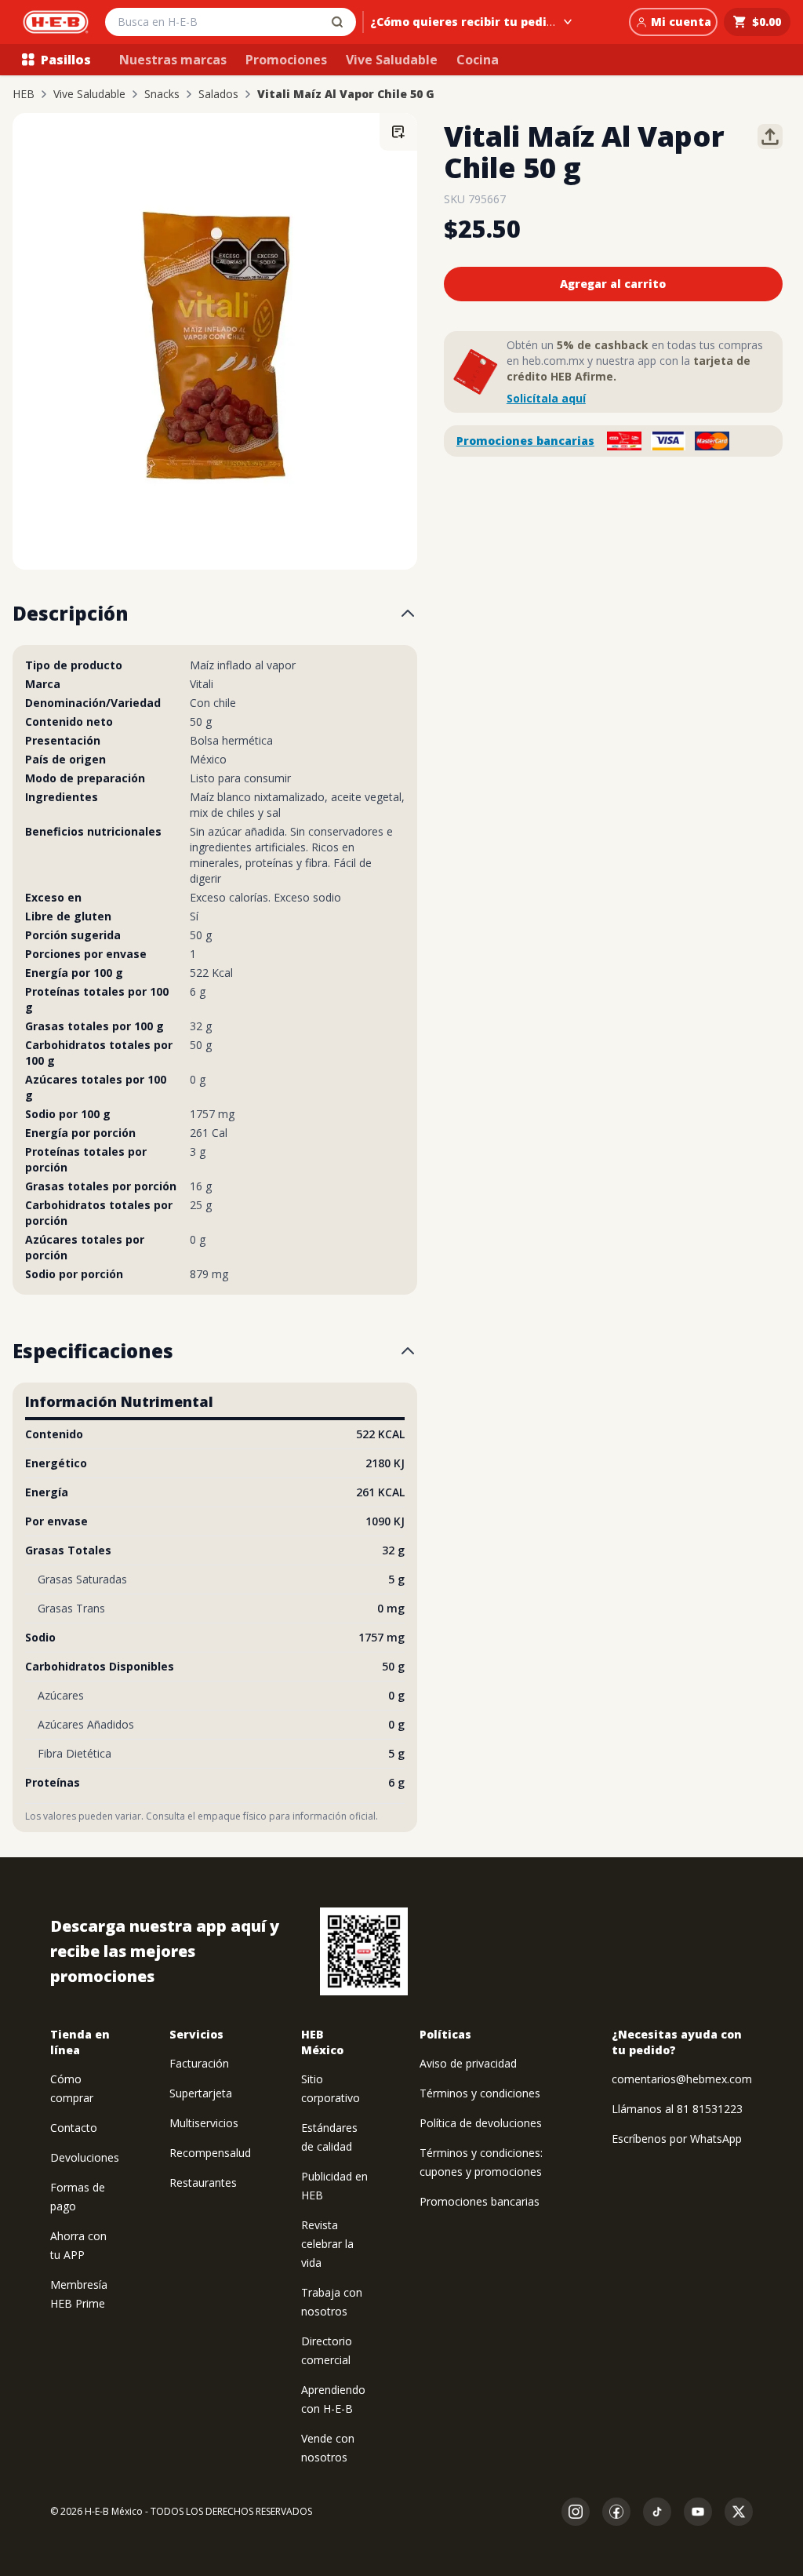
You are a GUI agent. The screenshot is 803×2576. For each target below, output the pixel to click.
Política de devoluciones (481, 2123)
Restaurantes (203, 2182)
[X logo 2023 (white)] (739, 2512)
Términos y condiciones (480, 2093)
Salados (218, 94)
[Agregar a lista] (398, 132)
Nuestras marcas (173, 60)
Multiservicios (204, 2123)
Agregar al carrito (613, 284)
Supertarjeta (201, 2093)
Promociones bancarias (525, 441)
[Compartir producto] (770, 137)
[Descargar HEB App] (364, 1951)
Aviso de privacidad (468, 2063)
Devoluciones (85, 2157)
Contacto (74, 2128)
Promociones (286, 60)
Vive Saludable (392, 60)
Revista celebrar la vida (327, 2244)
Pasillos (66, 60)
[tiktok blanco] (657, 2512)
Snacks (162, 94)
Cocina (478, 60)
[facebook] (616, 2512)
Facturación (199, 2063)
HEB (24, 94)
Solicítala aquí (546, 398)
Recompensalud (210, 2153)
